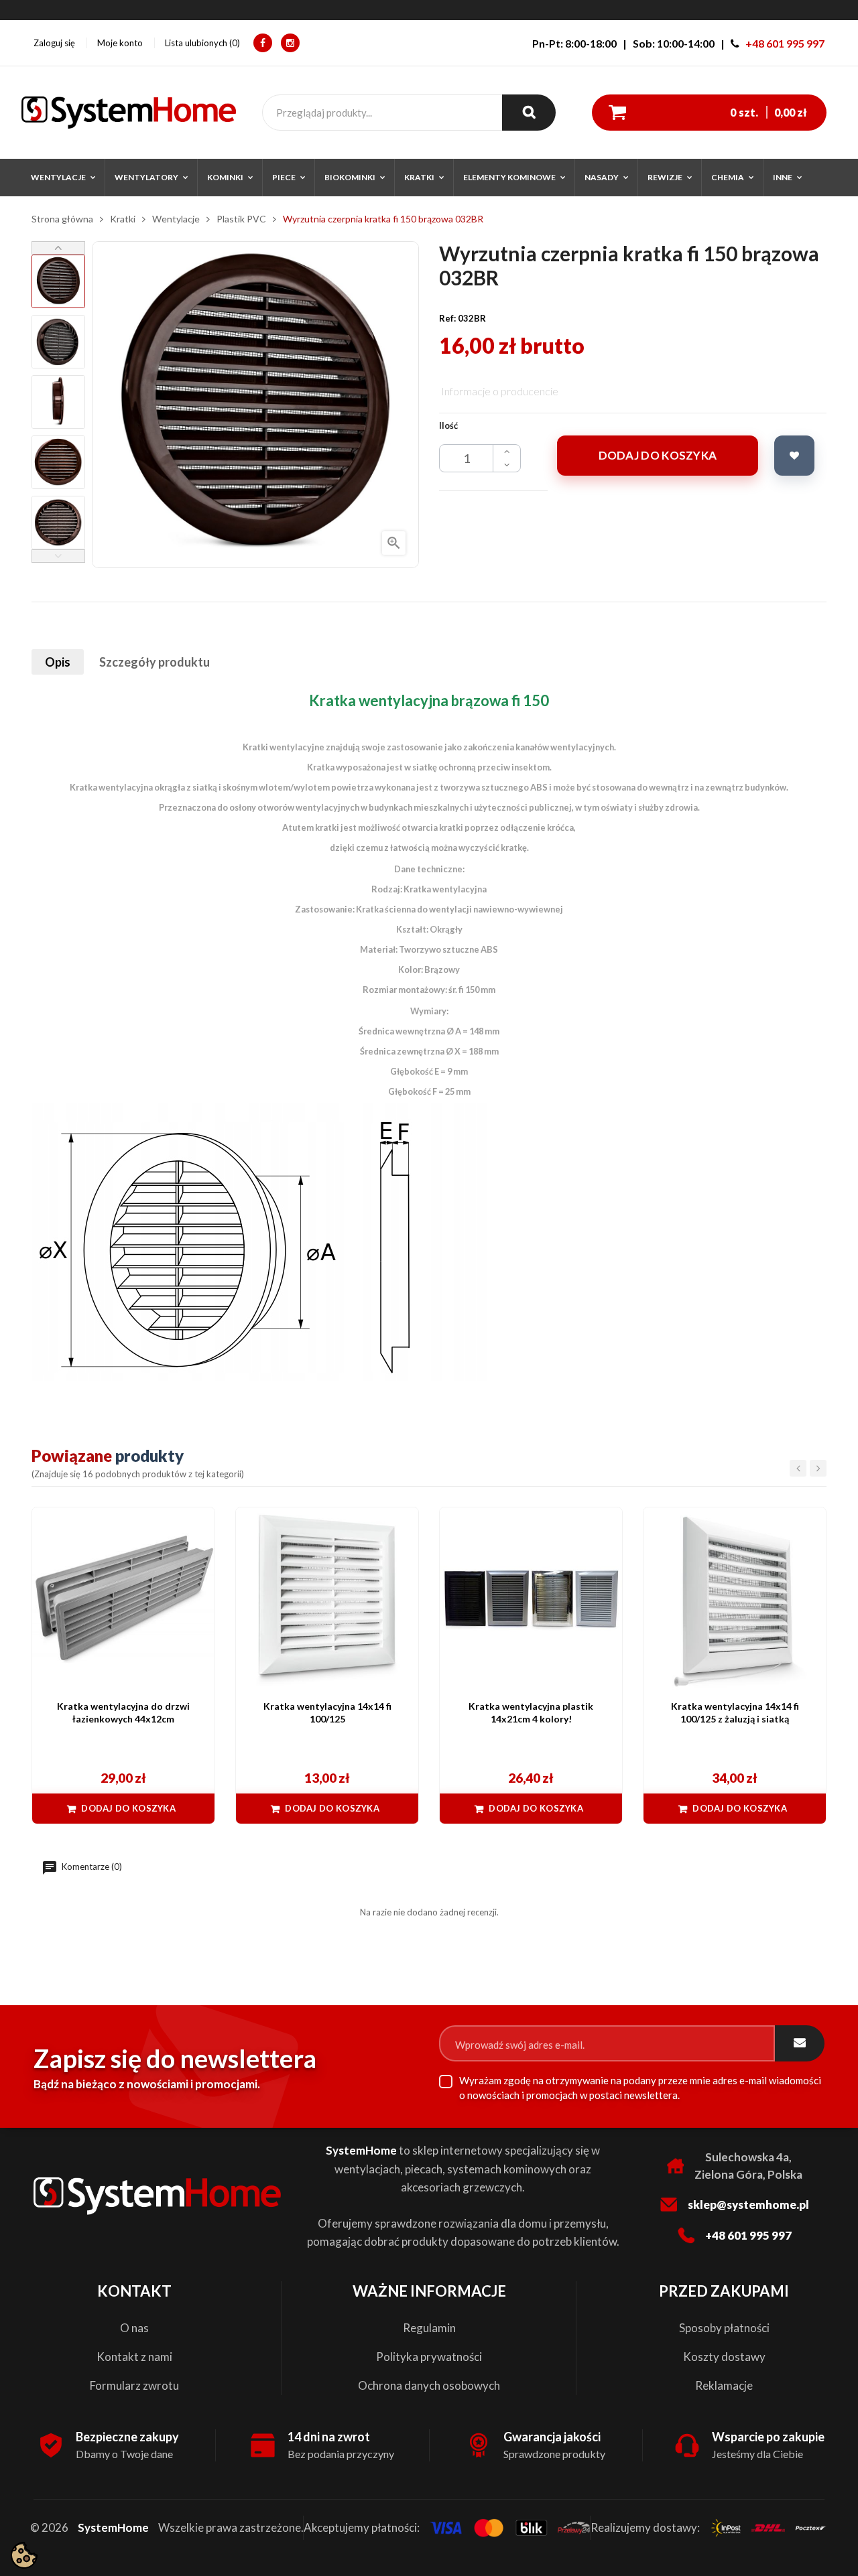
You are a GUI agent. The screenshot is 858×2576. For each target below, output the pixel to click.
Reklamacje (724, 2385)
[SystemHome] (129, 113)
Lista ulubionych (201, 43)
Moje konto (120, 43)
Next (58, 248)
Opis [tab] (58, 662)
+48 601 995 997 (785, 43)
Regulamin (429, 2328)
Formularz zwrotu (134, 2385)
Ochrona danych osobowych (429, 2385)
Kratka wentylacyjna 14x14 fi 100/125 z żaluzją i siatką (735, 1713)
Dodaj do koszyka (658, 455)
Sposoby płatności (724, 2328)
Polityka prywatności (429, 2357)
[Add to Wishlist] (794, 456)
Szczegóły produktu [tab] (155, 662)
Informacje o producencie (500, 391)
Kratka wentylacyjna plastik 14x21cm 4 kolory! (531, 1713)
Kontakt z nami (134, 2357)
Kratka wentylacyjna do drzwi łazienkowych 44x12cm (123, 1713)
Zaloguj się (54, 43)
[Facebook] (263, 43)
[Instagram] (290, 43)
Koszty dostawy (724, 2357)
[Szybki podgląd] (198, 1524)
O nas (134, 2328)
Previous (58, 556)
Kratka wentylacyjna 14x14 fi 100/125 (327, 1713)
